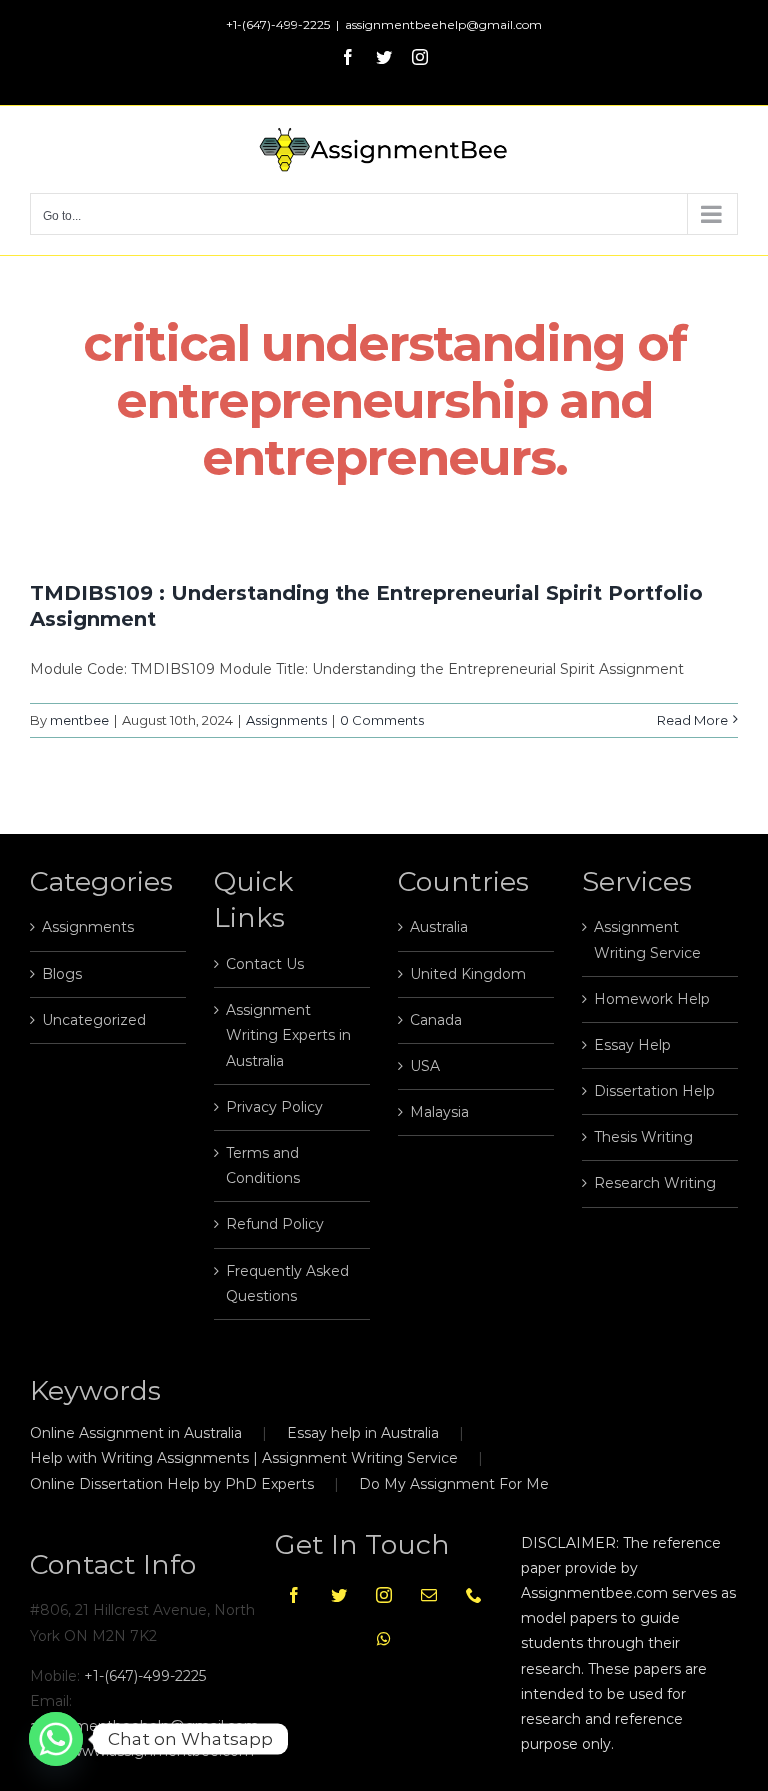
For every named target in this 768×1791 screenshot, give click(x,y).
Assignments (286, 720)
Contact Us (265, 964)
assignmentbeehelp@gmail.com (443, 24)
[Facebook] (294, 1595)
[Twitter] (339, 1595)
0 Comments (382, 720)
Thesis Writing (643, 1137)
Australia (439, 927)
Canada (436, 1020)
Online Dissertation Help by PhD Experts (172, 1484)
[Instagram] (384, 1595)
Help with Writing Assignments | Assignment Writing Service (244, 1458)
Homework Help (652, 999)
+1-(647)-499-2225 (145, 1676)
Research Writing (655, 1183)
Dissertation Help (654, 1091)
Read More (692, 720)
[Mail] (429, 1595)
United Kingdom (468, 974)
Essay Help (632, 1045)
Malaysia (439, 1112)
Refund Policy (275, 1224)
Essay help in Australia (363, 1433)
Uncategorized (94, 1020)
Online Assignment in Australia (136, 1433)
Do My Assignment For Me (454, 1484)
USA (425, 1066)
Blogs (62, 974)
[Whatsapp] (384, 1639)
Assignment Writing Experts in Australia (288, 1035)
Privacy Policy (274, 1107)
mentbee (79, 720)
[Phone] (474, 1595)
